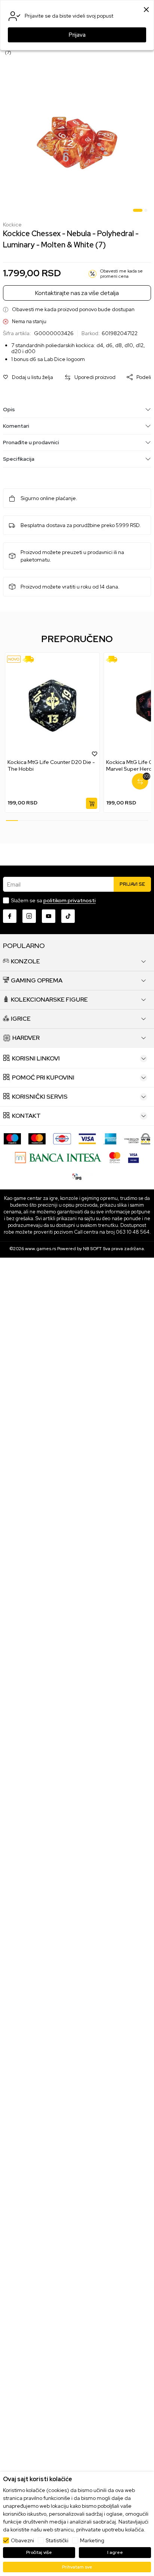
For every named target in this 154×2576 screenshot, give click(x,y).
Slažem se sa (53, 900)
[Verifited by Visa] (133, 1157)
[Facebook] (10, 916)
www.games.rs (41, 1249)
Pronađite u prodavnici (31, 442)
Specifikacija (19, 459)
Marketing (92, 2540)
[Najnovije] (14, 659)
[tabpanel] (77, 143)
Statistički (57, 2540)
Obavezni (22, 2540)
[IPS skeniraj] (77, 1176)
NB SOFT (92, 1249)
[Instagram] (29, 916)
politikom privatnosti (70, 900)
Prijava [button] (77, 35)
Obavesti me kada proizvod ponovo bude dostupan (73, 309)
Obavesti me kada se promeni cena (121, 274)
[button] (28, 377)
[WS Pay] (137, 1138)
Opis (9, 409)
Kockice (12, 225)
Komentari (16, 426)
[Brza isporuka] (31, 659)
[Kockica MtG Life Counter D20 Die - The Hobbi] (52, 706)
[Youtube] (49, 916)
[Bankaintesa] (58, 1157)
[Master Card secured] (115, 1157)
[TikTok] (68, 916)
